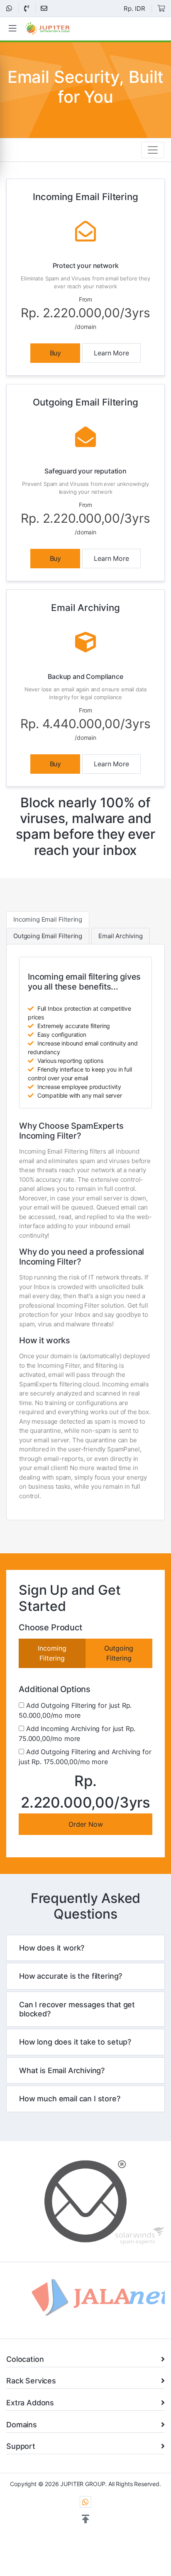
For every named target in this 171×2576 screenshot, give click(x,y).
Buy (56, 353)
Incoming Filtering (52, 1653)
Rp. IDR (134, 8)
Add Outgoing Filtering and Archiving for (85, 1757)
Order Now (86, 1824)
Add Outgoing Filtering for (75, 1710)
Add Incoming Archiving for (77, 1733)
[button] (85, 2519)
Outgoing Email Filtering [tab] (48, 936)
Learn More (111, 353)
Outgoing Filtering (119, 1653)
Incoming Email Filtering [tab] (48, 919)
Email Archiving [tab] (121, 936)
